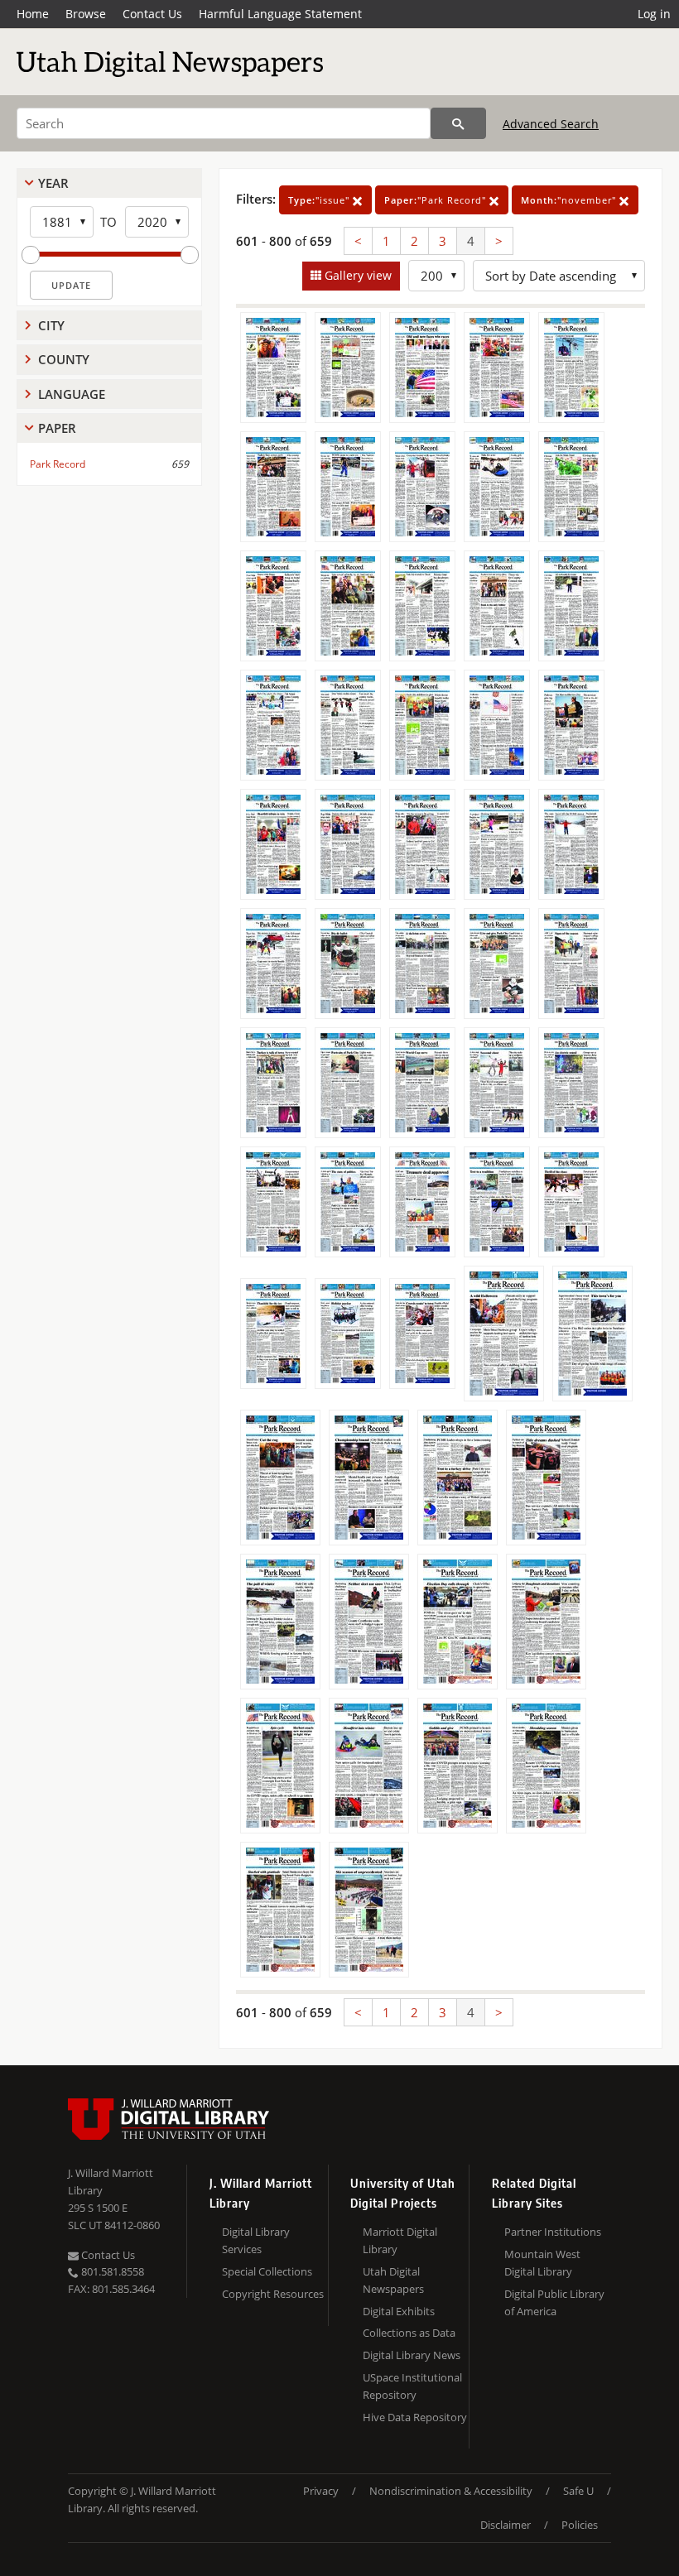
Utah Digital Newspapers (393, 2280)
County (64, 359)
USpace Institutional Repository (412, 2386)
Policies (580, 2525)
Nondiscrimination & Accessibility (451, 2491)
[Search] (458, 123)
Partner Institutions (553, 2232)
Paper (57, 428)
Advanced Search (551, 124)
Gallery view (356, 275)
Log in (654, 14)
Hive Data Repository (415, 2417)
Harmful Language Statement (280, 14)
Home (33, 14)
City (51, 325)
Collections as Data (409, 2333)
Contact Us (152, 14)
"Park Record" (437, 200)
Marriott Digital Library (400, 2240)
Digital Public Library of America (554, 2302)
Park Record (58, 464)
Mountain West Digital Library (542, 2263)
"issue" (320, 200)
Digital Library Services (256, 2240)
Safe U (578, 2491)
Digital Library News (412, 2355)
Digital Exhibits (399, 2311)
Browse (86, 14)
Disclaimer (506, 2525)
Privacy (321, 2491)
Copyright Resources (273, 2294)
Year (53, 183)
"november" (570, 200)
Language (72, 394)
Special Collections (267, 2271)
